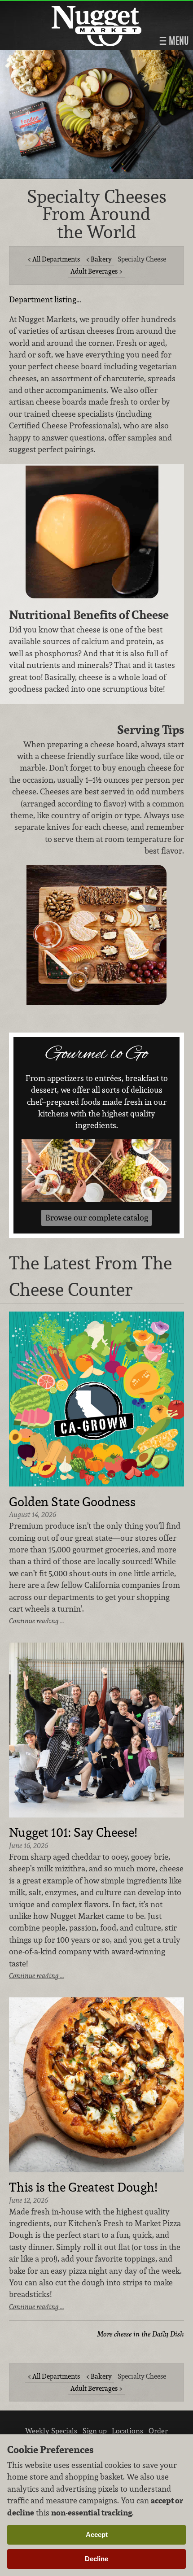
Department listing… (45, 299)
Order (158, 2431)
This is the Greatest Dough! (83, 2188)
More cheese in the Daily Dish (140, 2334)
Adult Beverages (94, 271)
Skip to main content (42, 7)
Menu (178, 41)
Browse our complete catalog (97, 1218)
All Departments (56, 259)
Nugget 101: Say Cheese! (73, 1833)
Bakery (101, 259)
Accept (97, 2535)
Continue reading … (36, 1621)
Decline (96, 2559)
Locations (127, 2431)
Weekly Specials (51, 2431)
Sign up (95, 2431)
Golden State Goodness (72, 1502)
